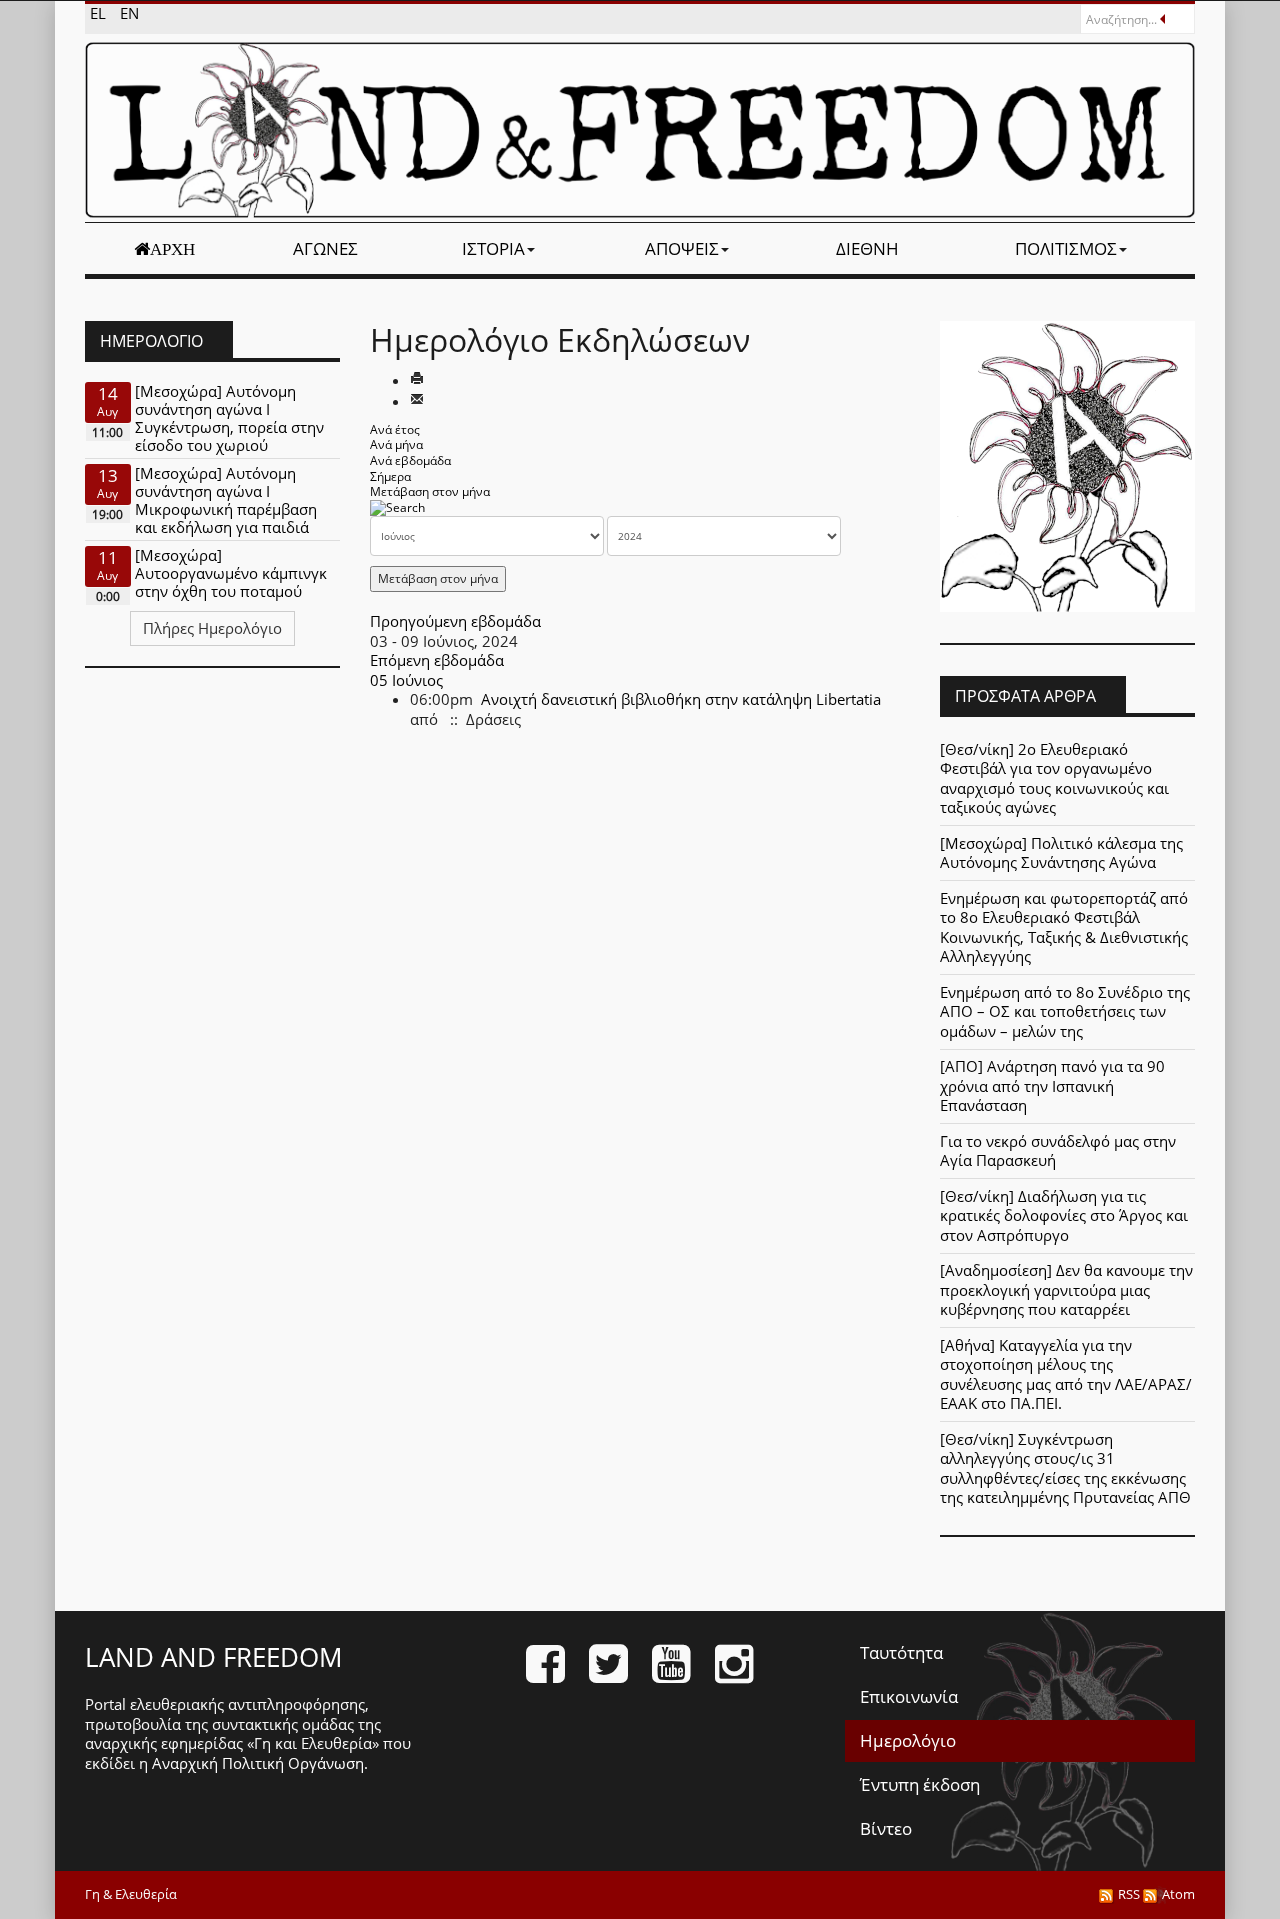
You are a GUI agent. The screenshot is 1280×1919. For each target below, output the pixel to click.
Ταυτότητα (901, 1652)
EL (100, 13)
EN (129, 13)
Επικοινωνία (909, 1696)
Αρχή (172, 249)
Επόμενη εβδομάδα (437, 660)
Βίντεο (886, 1828)
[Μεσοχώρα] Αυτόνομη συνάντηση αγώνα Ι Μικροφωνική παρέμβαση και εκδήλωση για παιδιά (226, 500)
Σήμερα (390, 476)
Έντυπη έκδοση (920, 1784)
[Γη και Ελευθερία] (640, 130)
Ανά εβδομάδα (410, 460)
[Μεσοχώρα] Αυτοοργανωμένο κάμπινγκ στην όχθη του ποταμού (231, 573)
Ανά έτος (395, 429)
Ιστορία (493, 248)
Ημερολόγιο (908, 1740)
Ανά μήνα (396, 444)
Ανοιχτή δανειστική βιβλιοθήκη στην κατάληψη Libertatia (681, 699)
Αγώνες (325, 248)
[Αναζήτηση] (397, 507)
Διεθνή (867, 248)
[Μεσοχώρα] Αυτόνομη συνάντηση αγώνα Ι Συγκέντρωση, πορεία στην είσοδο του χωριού (229, 418)
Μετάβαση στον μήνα (430, 491)
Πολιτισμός (1066, 248)
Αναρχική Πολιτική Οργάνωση (258, 1763)
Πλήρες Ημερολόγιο (212, 628)
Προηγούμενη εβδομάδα (455, 621)
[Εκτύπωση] (417, 380)
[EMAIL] (417, 401)
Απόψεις (682, 248)
